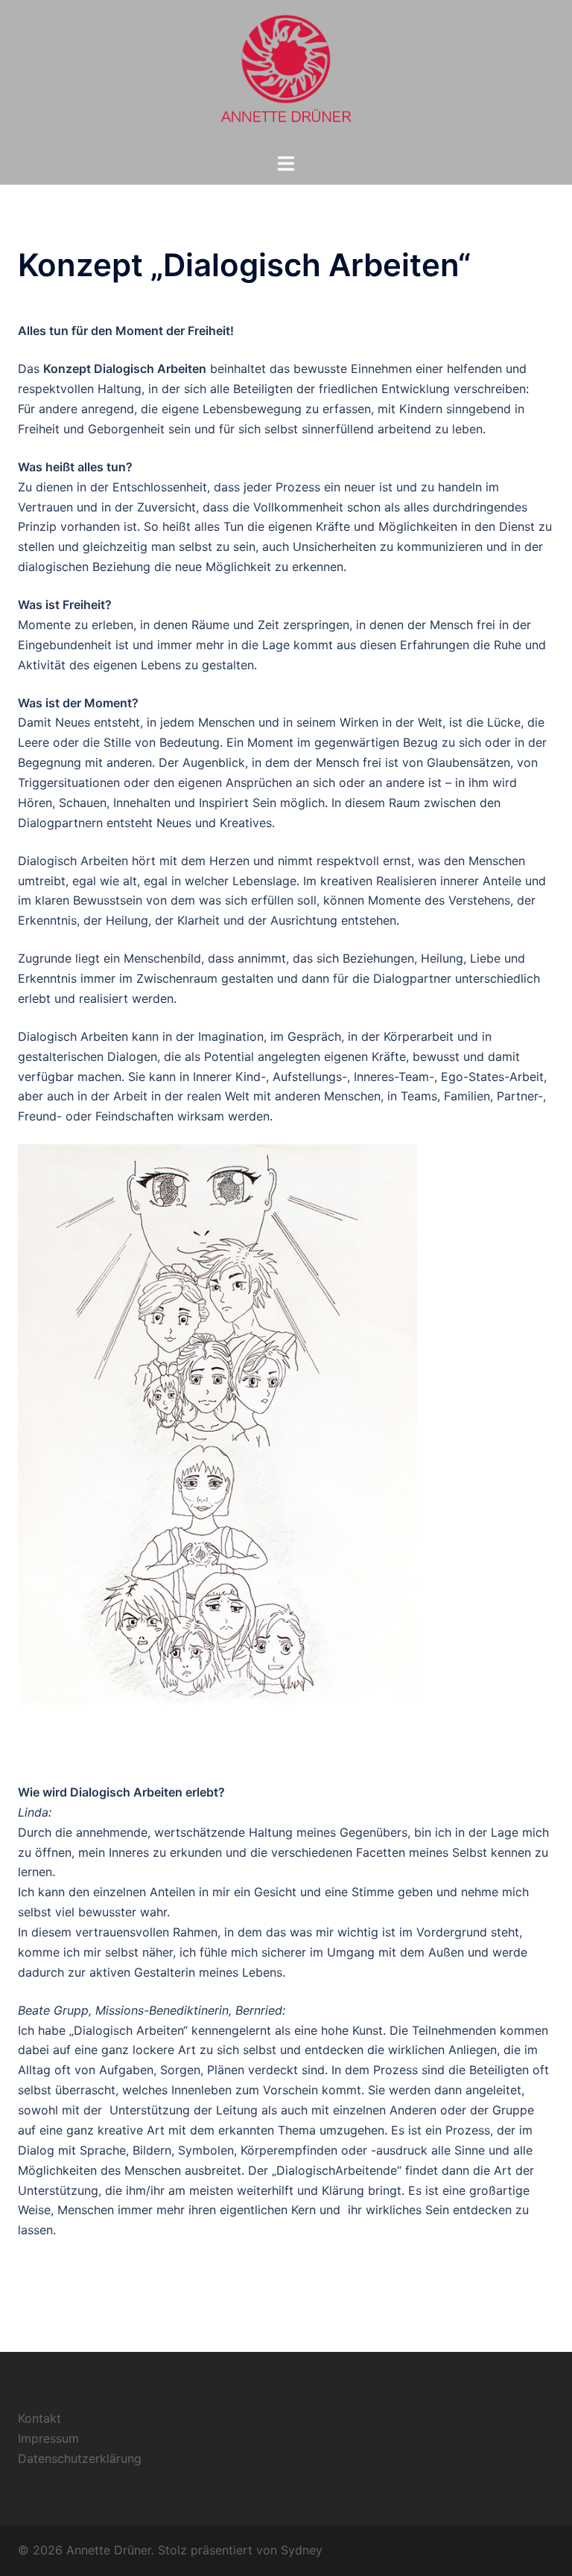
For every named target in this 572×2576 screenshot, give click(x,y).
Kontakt (39, 2418)
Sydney (302, 2550)
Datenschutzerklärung (80, 2458)
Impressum (48, 2438)
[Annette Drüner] (286, 75)
